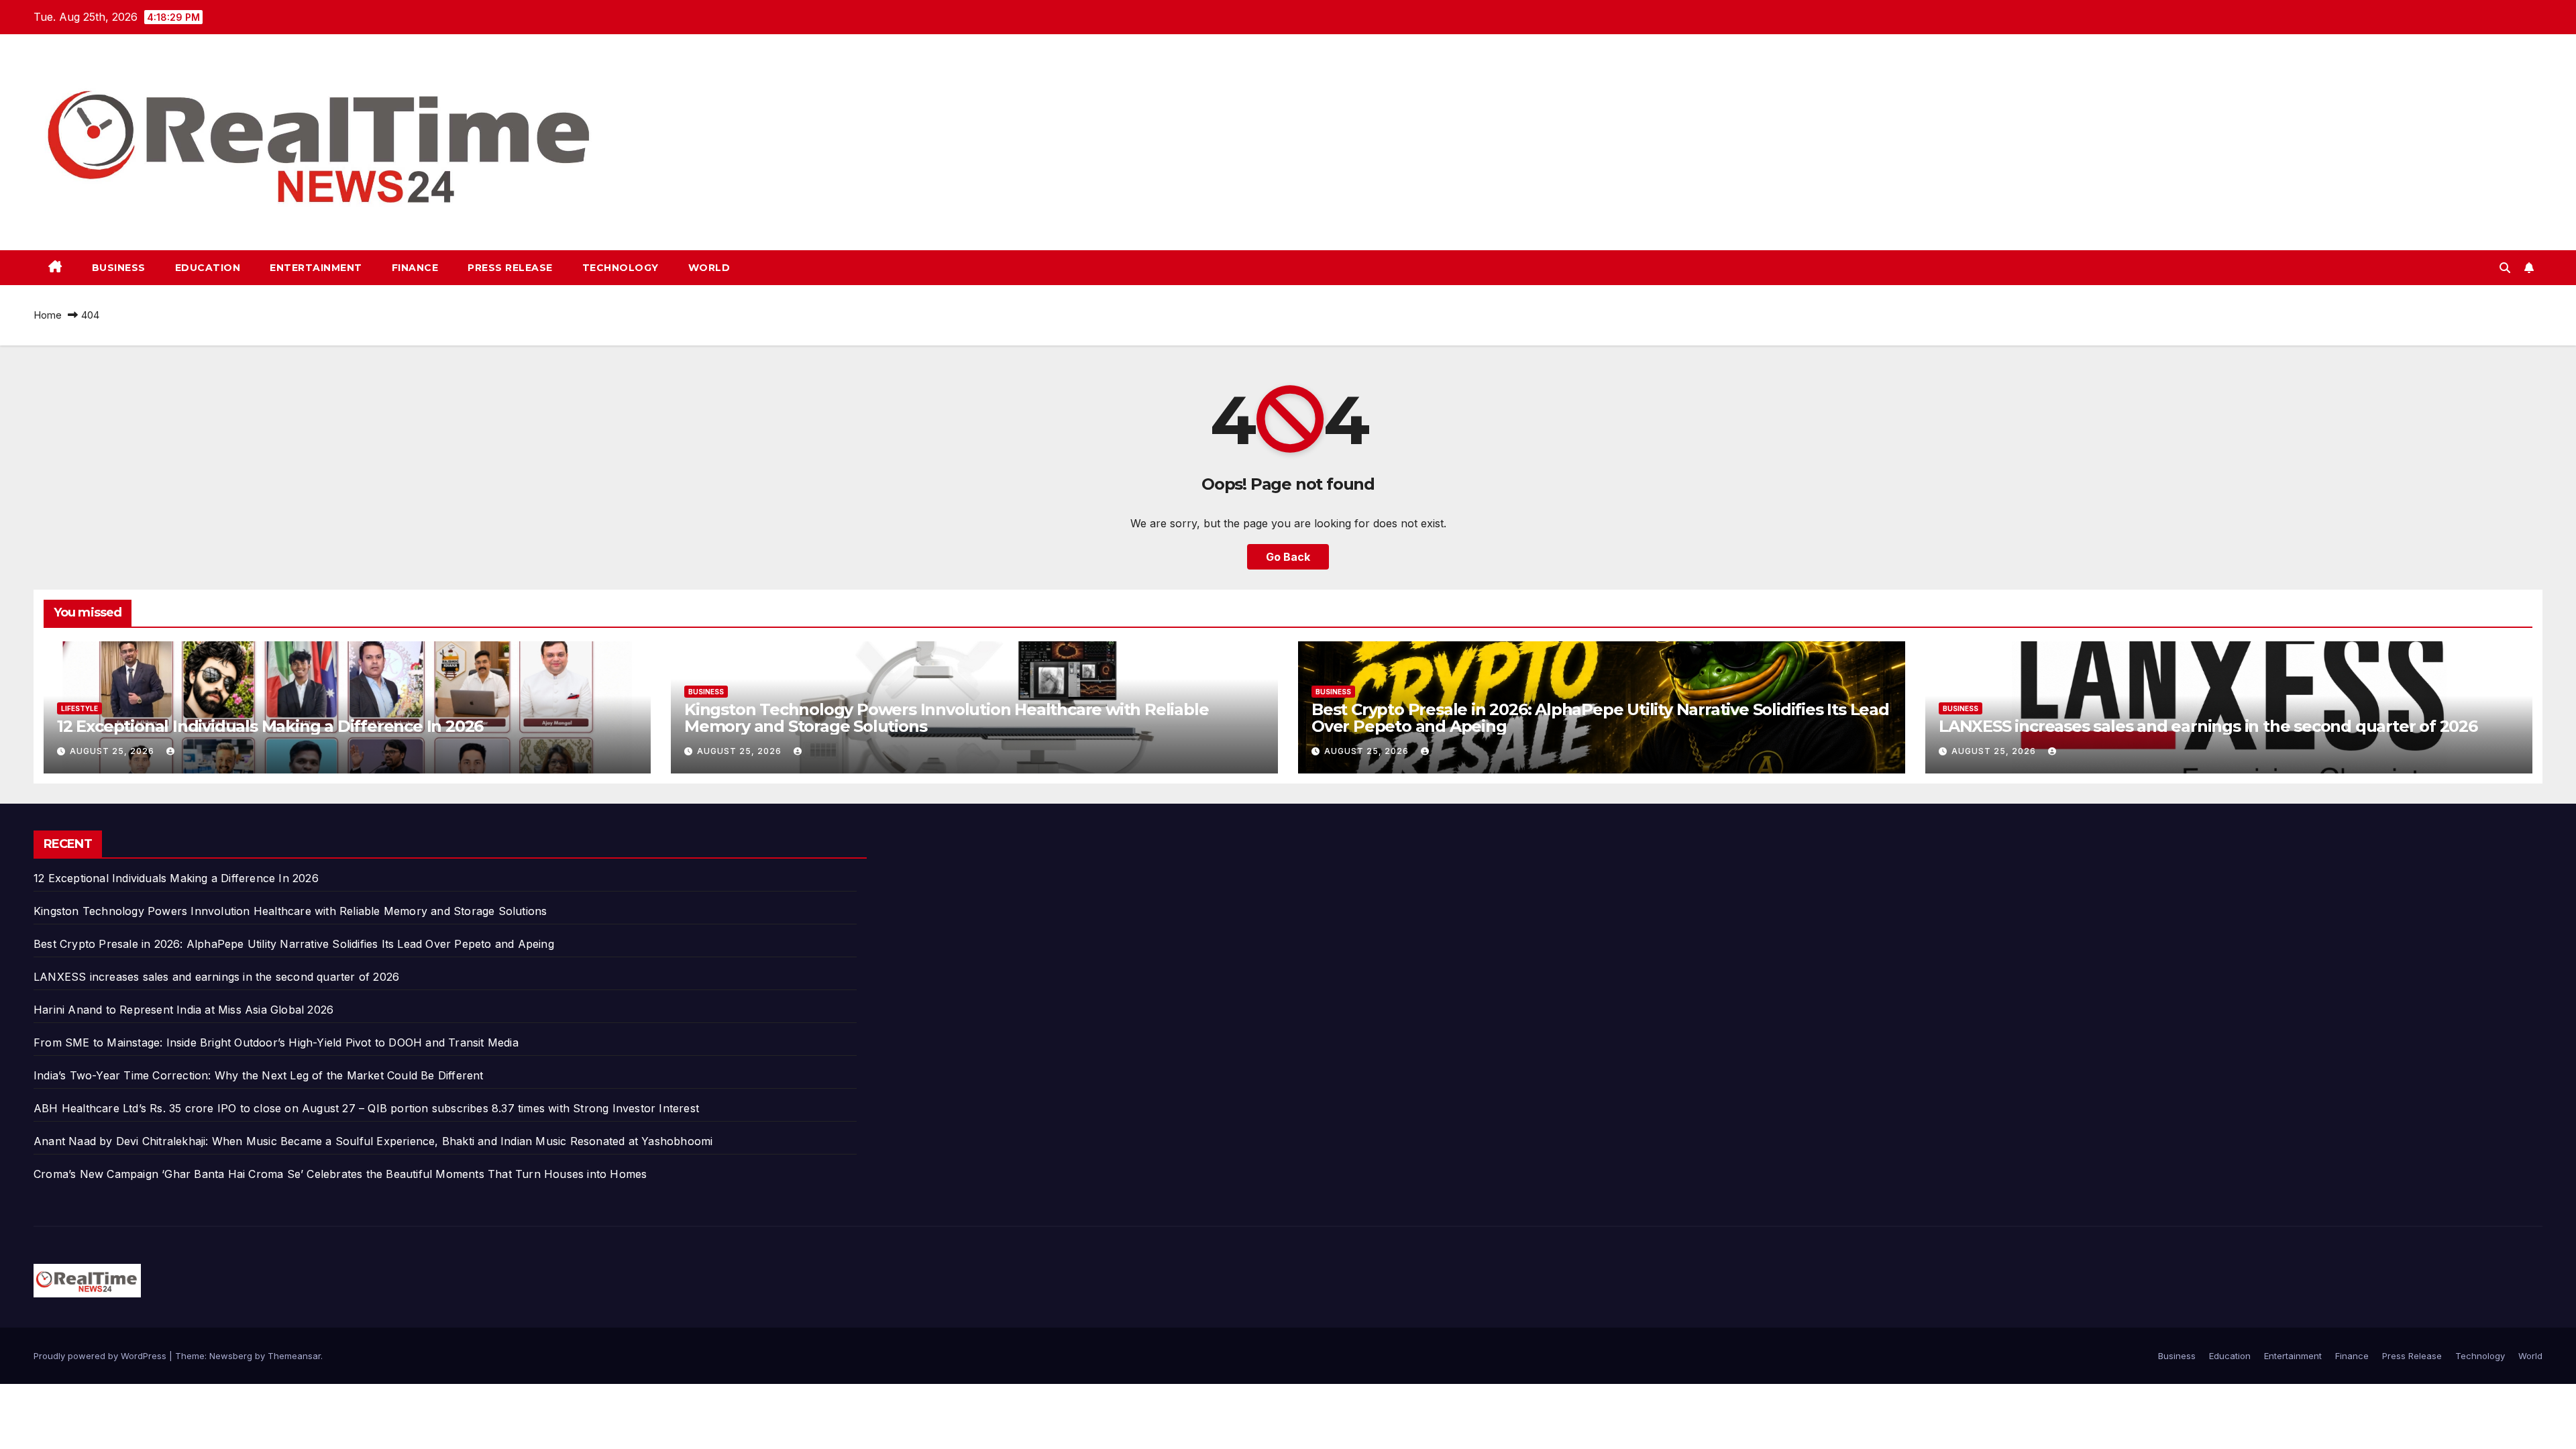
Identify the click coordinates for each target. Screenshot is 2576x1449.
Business (119, 268)
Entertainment (316, 268)
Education (208, 268)
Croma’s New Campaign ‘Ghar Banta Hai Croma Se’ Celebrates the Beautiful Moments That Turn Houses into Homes (340, 1174)
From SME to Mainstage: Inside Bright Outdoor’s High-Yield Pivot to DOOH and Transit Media (276, 1042)
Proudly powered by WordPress (101, 1356)
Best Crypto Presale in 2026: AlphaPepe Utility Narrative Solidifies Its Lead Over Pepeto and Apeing (1600, 718)
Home (48, 315)
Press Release (510, 268)
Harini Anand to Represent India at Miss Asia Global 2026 (183, 1010)
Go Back (1288, 557)
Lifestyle (79, 708)
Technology (621, 268)
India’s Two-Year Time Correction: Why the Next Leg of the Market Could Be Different (259, 1075)
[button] (2505, 268)
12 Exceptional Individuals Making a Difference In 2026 (270, 726)
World (709, 268)
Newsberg (231, 1356)
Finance (415, 268)
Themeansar (294, 1356)
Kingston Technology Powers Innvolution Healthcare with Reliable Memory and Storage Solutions (946, 718)
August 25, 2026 (113, 751)
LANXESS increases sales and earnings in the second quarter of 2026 (2208, 726)
